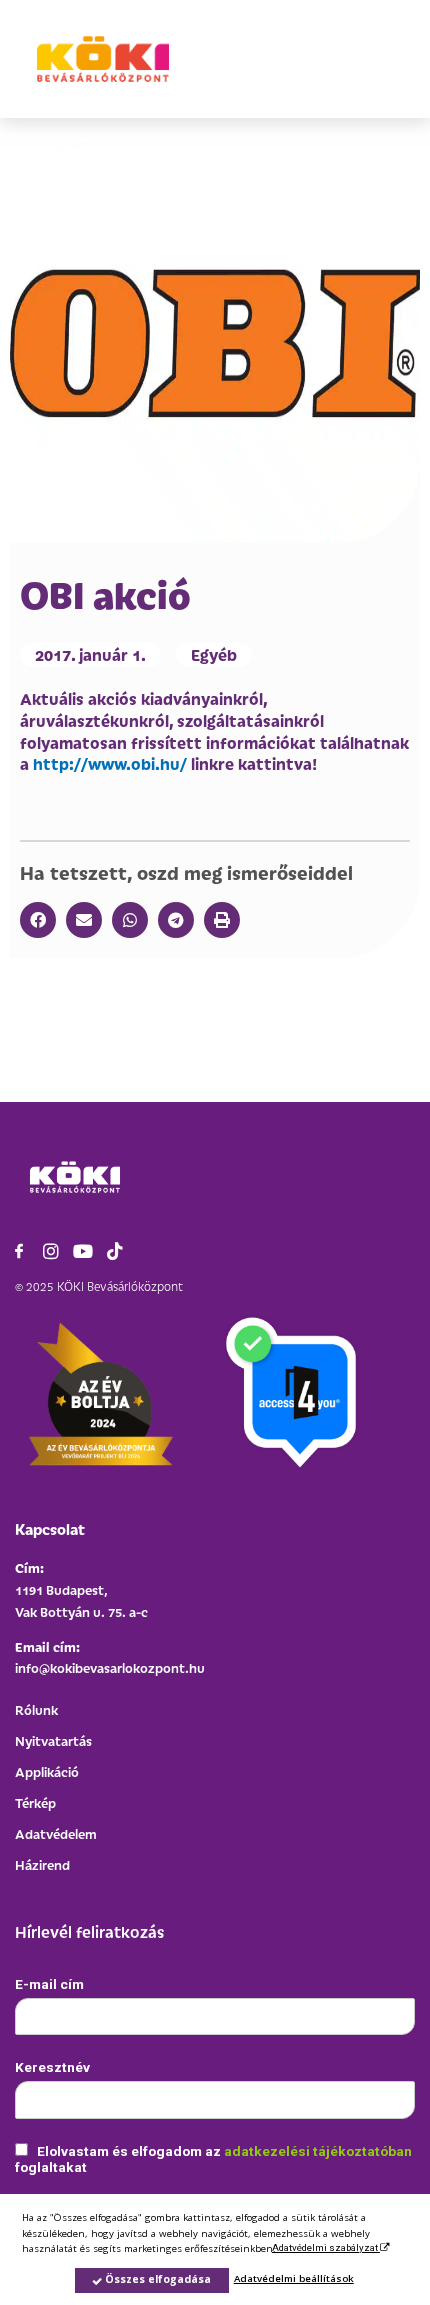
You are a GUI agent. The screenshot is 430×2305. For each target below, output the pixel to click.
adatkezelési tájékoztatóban (318, 2151)
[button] (38, 920)
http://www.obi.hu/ (110, 763)
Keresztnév (52, 2067)
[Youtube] (83, 1251)
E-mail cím (49, 1984)
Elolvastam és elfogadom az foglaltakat (213, 2159)
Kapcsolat (50, 1528)
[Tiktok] (115, 1251)
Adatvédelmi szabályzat (326, 2247)
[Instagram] (51, 1251)
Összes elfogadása (156, 2279)
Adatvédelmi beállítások (294, 2278)
